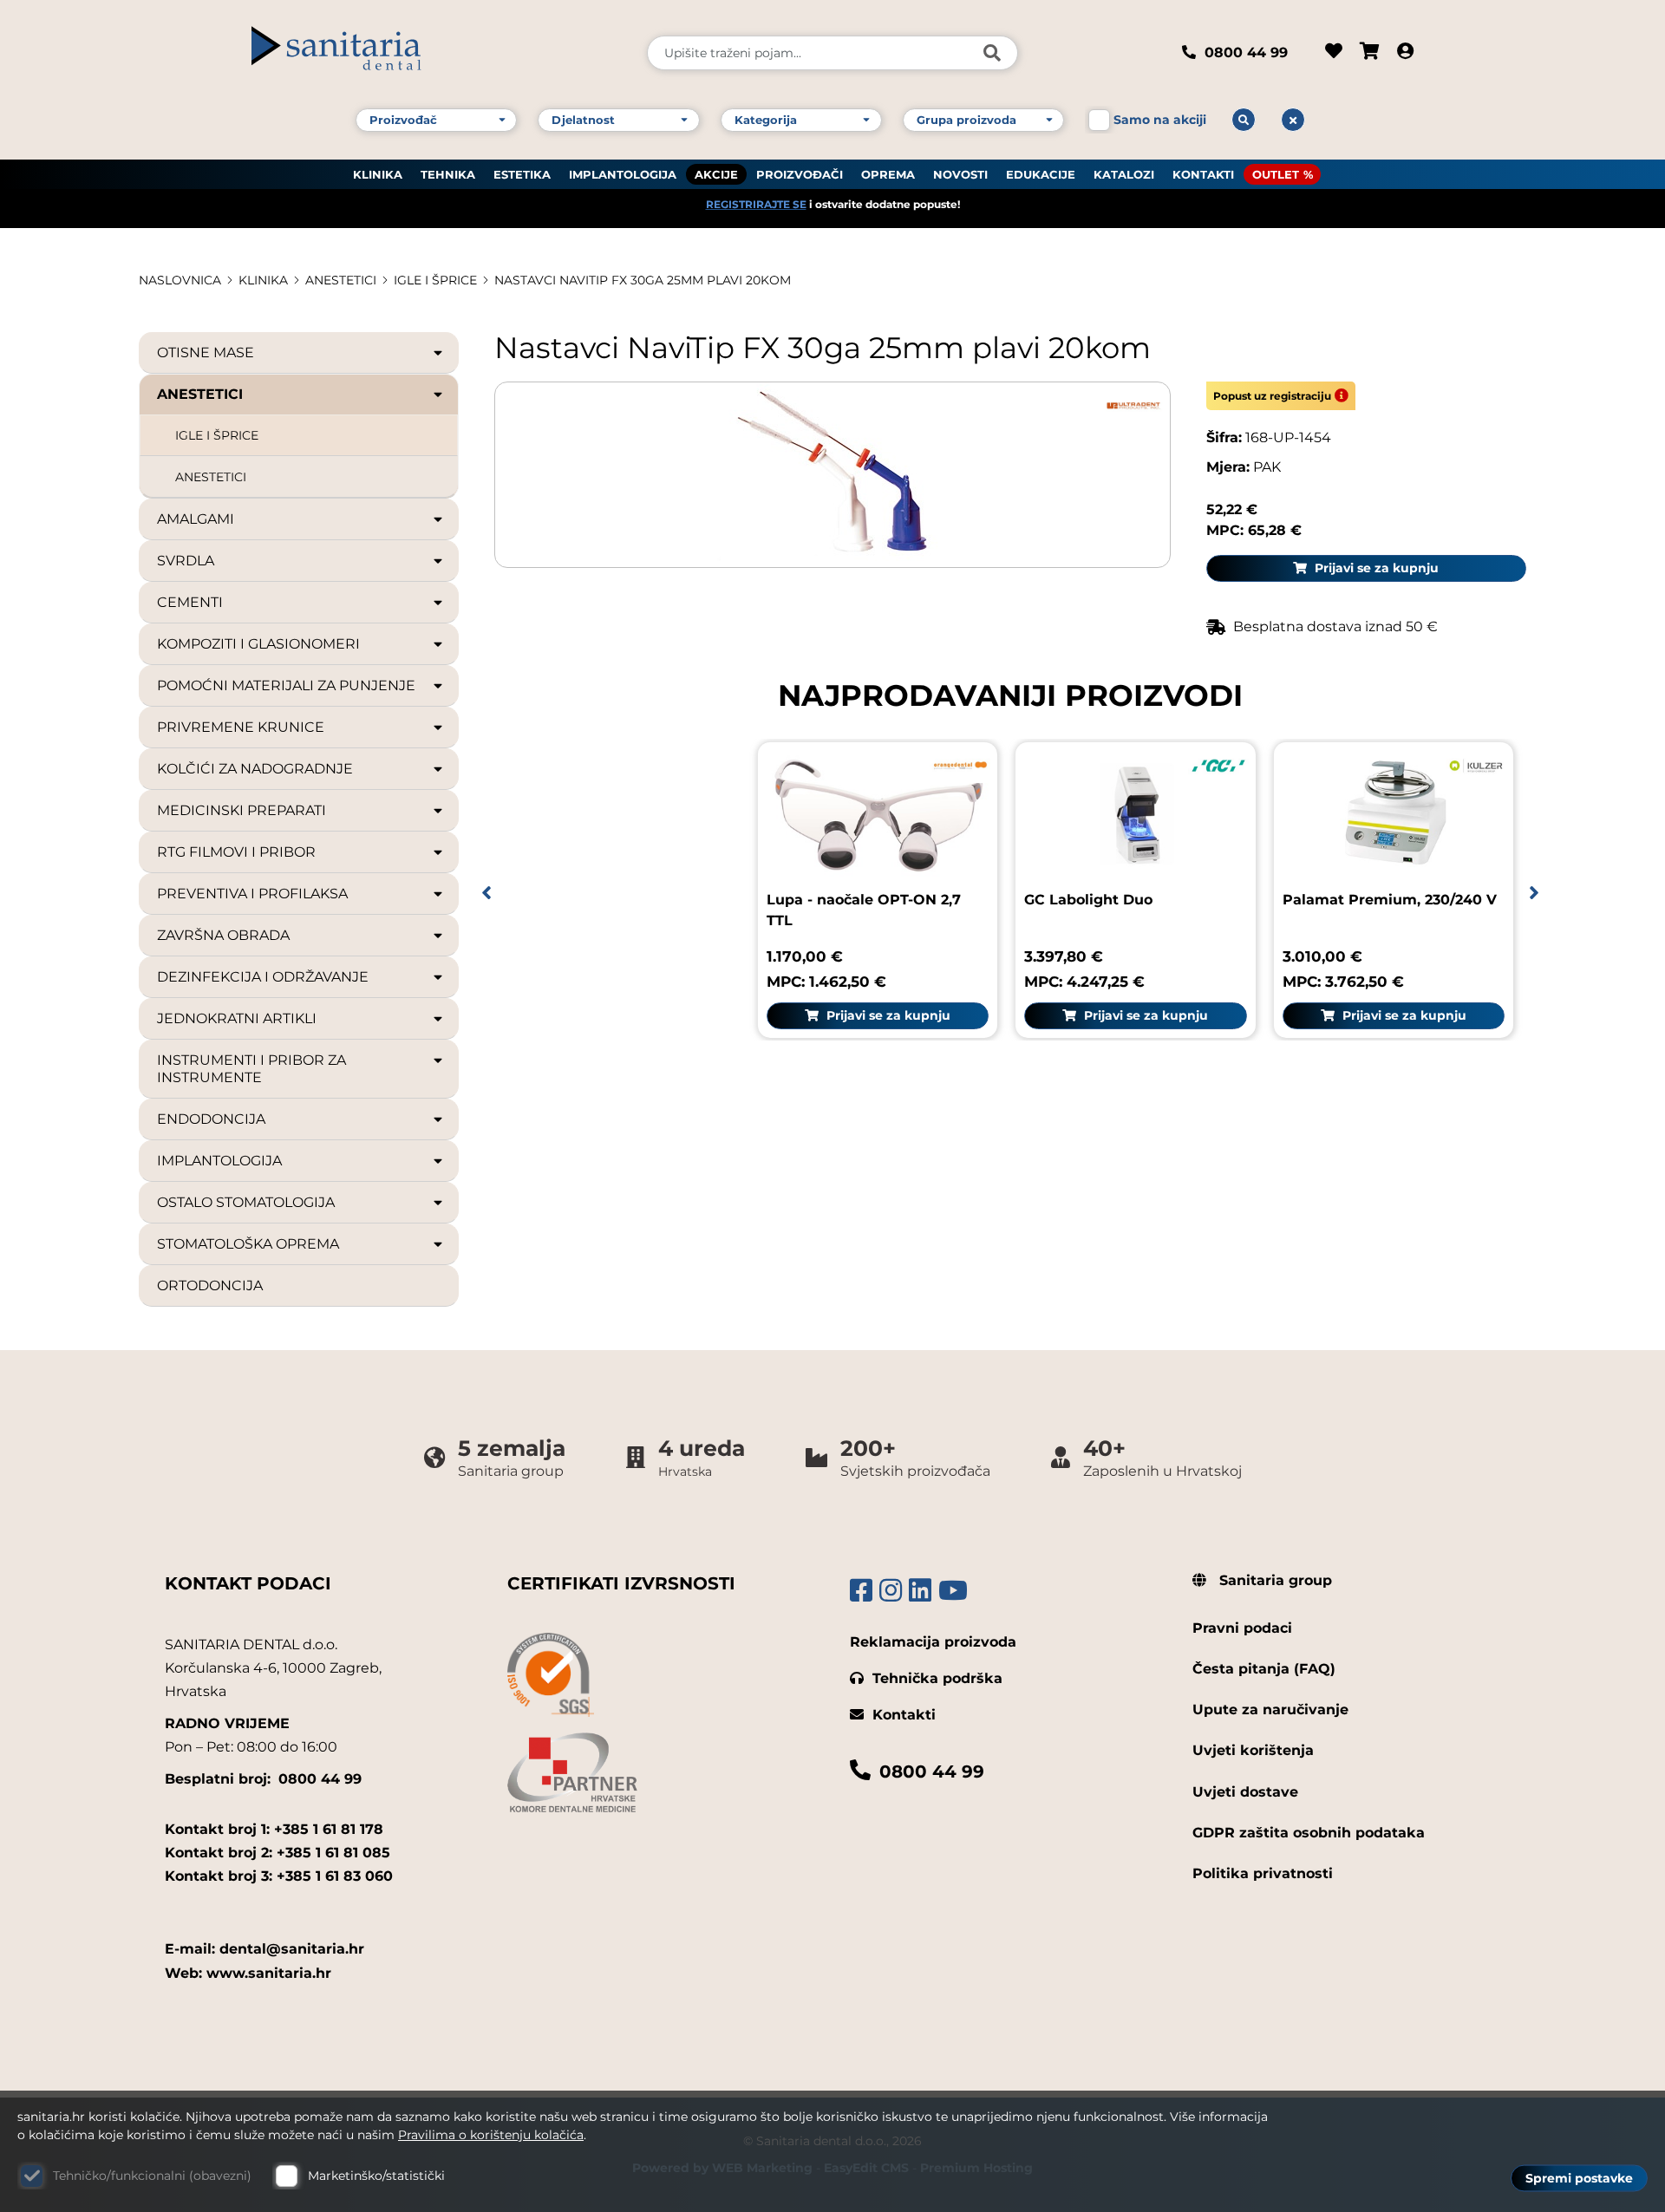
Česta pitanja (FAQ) (1264, 1669)
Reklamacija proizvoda (933, 1642)
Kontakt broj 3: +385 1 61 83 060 (279, 1876)
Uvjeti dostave (1245, 1792)
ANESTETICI (211, 477)
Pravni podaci (1242, 1628)
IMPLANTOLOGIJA (623, 174)
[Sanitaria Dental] (437, 53)
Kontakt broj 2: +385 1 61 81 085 (277, 1853)
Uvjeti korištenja (1253, 1750)
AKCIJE (716, 174)
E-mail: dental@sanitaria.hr (264, 1949)
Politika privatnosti (1263, 1873)
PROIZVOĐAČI (800, 174)
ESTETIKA (522, 174)
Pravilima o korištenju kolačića (491, 2135)
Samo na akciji (1160, 120)
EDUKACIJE (1041, 174)
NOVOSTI (960, 174)
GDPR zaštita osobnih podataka (1309, 1833)
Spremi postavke (1579, 2178)
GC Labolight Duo (1088, 900)
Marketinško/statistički (376, 2176)
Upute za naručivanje (1270, 1710)
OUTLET (1276, 174)
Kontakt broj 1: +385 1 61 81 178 (274, 1829)
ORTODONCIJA (210, 1285)
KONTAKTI (1203, 174)
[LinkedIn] (920, 1591)
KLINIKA (378, 174)
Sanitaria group (1273, 1580)
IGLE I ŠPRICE (435, 280)
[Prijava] (1405, 53)
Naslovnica (180, 280)
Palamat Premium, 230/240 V (1390, 900)
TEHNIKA (448, 174)
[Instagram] (891, 1591)
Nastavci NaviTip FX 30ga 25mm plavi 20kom (643, 280)
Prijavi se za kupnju (1375, 568)
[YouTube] (953, 1591)
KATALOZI (1124, 174)
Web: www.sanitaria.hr (248, 1973)
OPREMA (888, 174)
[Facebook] (861, 1591)
